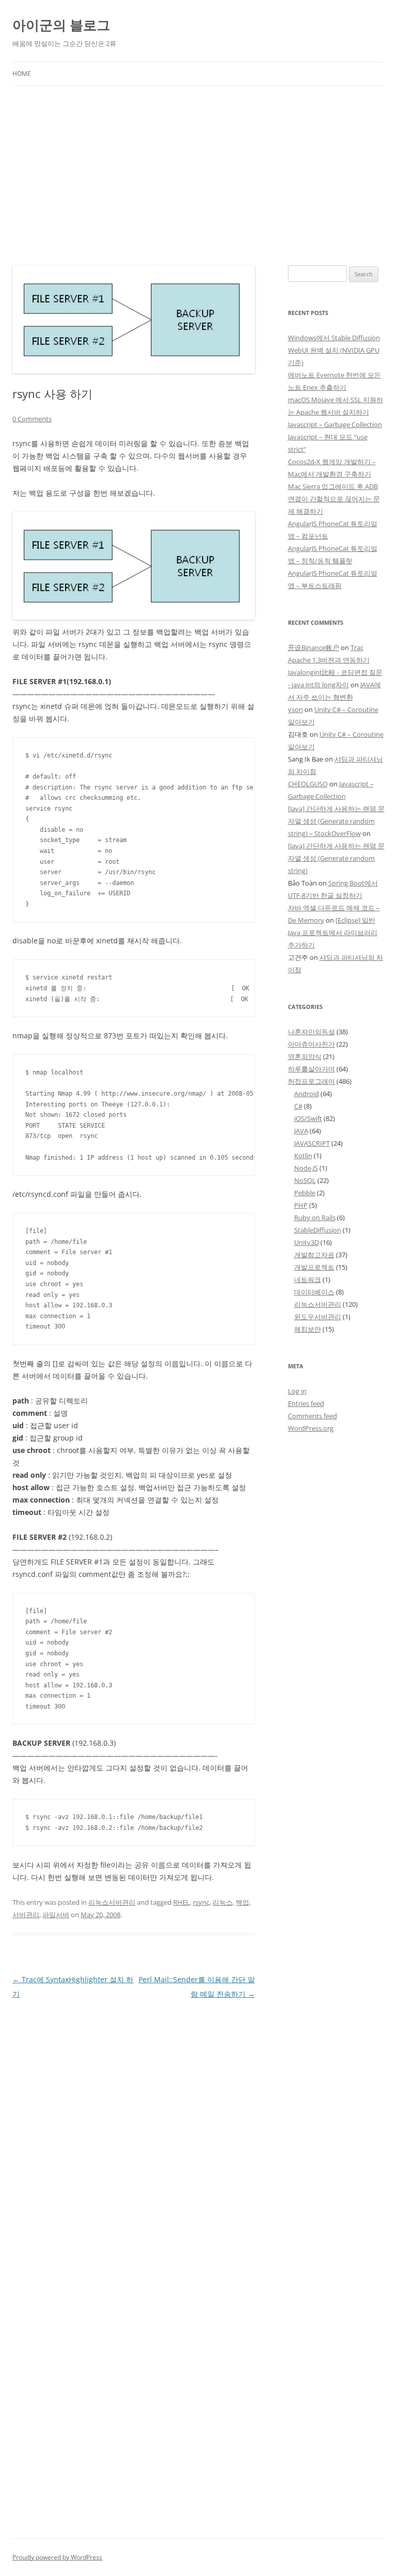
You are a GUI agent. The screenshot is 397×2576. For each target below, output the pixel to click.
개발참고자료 (314, 1255)
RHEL (181, 1902)
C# (298, 1106)
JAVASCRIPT (312, 1143)
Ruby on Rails (315, 1218)
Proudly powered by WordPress (57, 2557)
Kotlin (303, 1156)
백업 (242, 1902)
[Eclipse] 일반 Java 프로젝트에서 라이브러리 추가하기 (333, 933)
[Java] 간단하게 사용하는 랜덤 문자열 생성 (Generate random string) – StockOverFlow (336, 821)
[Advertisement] (198, 163)
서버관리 (26, 1915)
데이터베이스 (314, 1292)
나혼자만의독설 (311, 1032)
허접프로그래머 (311, 1081)
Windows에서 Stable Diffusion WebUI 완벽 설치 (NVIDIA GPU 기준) (334, 350)
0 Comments (32, 419)
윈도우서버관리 (318, 1317)
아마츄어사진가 (311, 1044)
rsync (201, 1902)
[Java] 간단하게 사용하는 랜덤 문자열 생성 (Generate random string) (336, 858)
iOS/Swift (308, 1118)
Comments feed (312, 1416)
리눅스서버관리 (112, 1902)
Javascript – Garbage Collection (335, 424)
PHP (301, 1205)
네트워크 (308, 1279)
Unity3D (307, 1242)
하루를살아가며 (311, 1069)
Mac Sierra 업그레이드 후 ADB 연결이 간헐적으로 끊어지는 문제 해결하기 (334, 499)
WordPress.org (311, 1428)
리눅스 (223, 1902)
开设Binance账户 (314, 647)
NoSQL (305, 1180)
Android (307, 1094)
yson (295, 709)
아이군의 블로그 (61, 25)
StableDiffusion (318, 1230)
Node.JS (306, 1168)
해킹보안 (308, 1329)
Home (22, 74)
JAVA (301, 1131)
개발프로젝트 (314, 1267)
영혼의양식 (305, 1056)
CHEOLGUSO (308, 784)
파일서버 (56, 1915)
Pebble (305, 1193)
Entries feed (306, 1403)
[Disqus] (134, 2130)
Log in (297, 1391)
